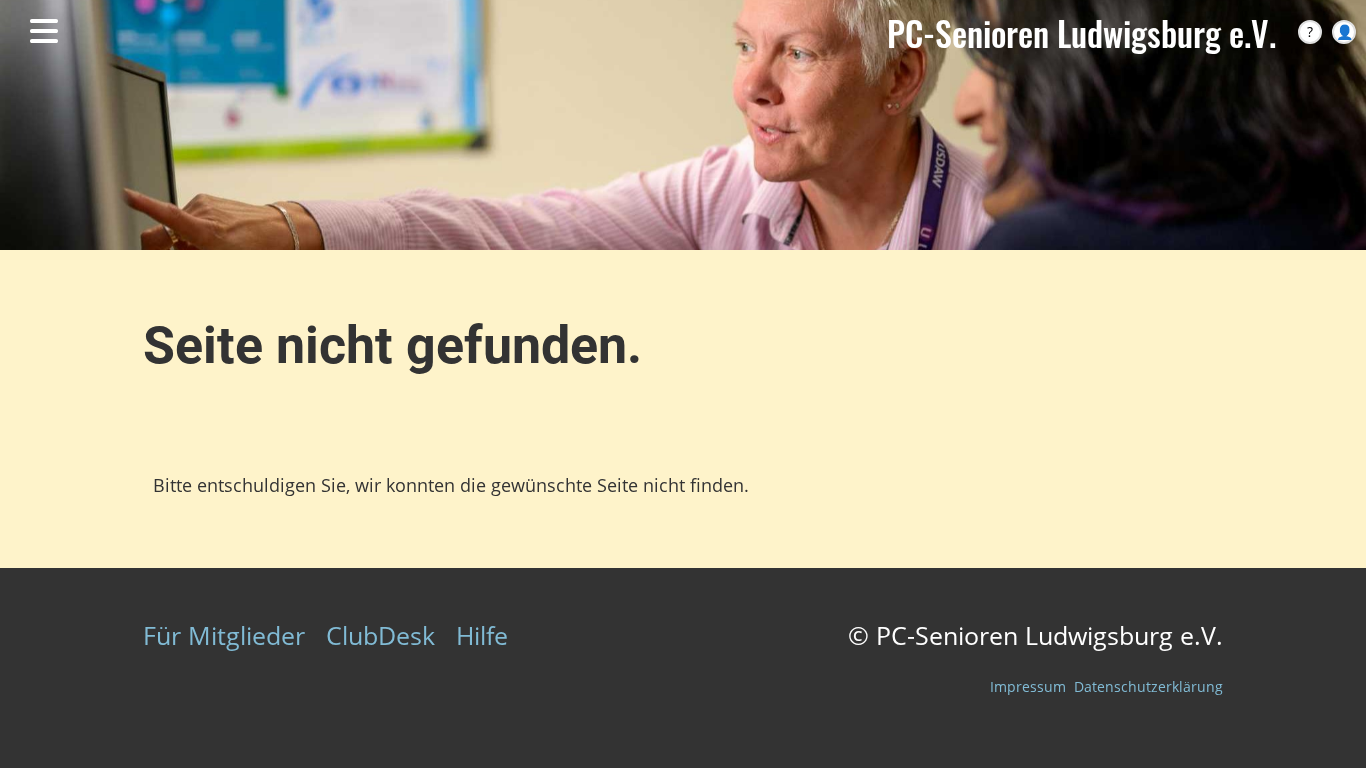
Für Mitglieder (224, 635)
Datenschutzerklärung (1148, 686)
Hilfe (482, 635)
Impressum (1028, 686)
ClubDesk (380, 635)
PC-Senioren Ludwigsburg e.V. (1081, 33)
